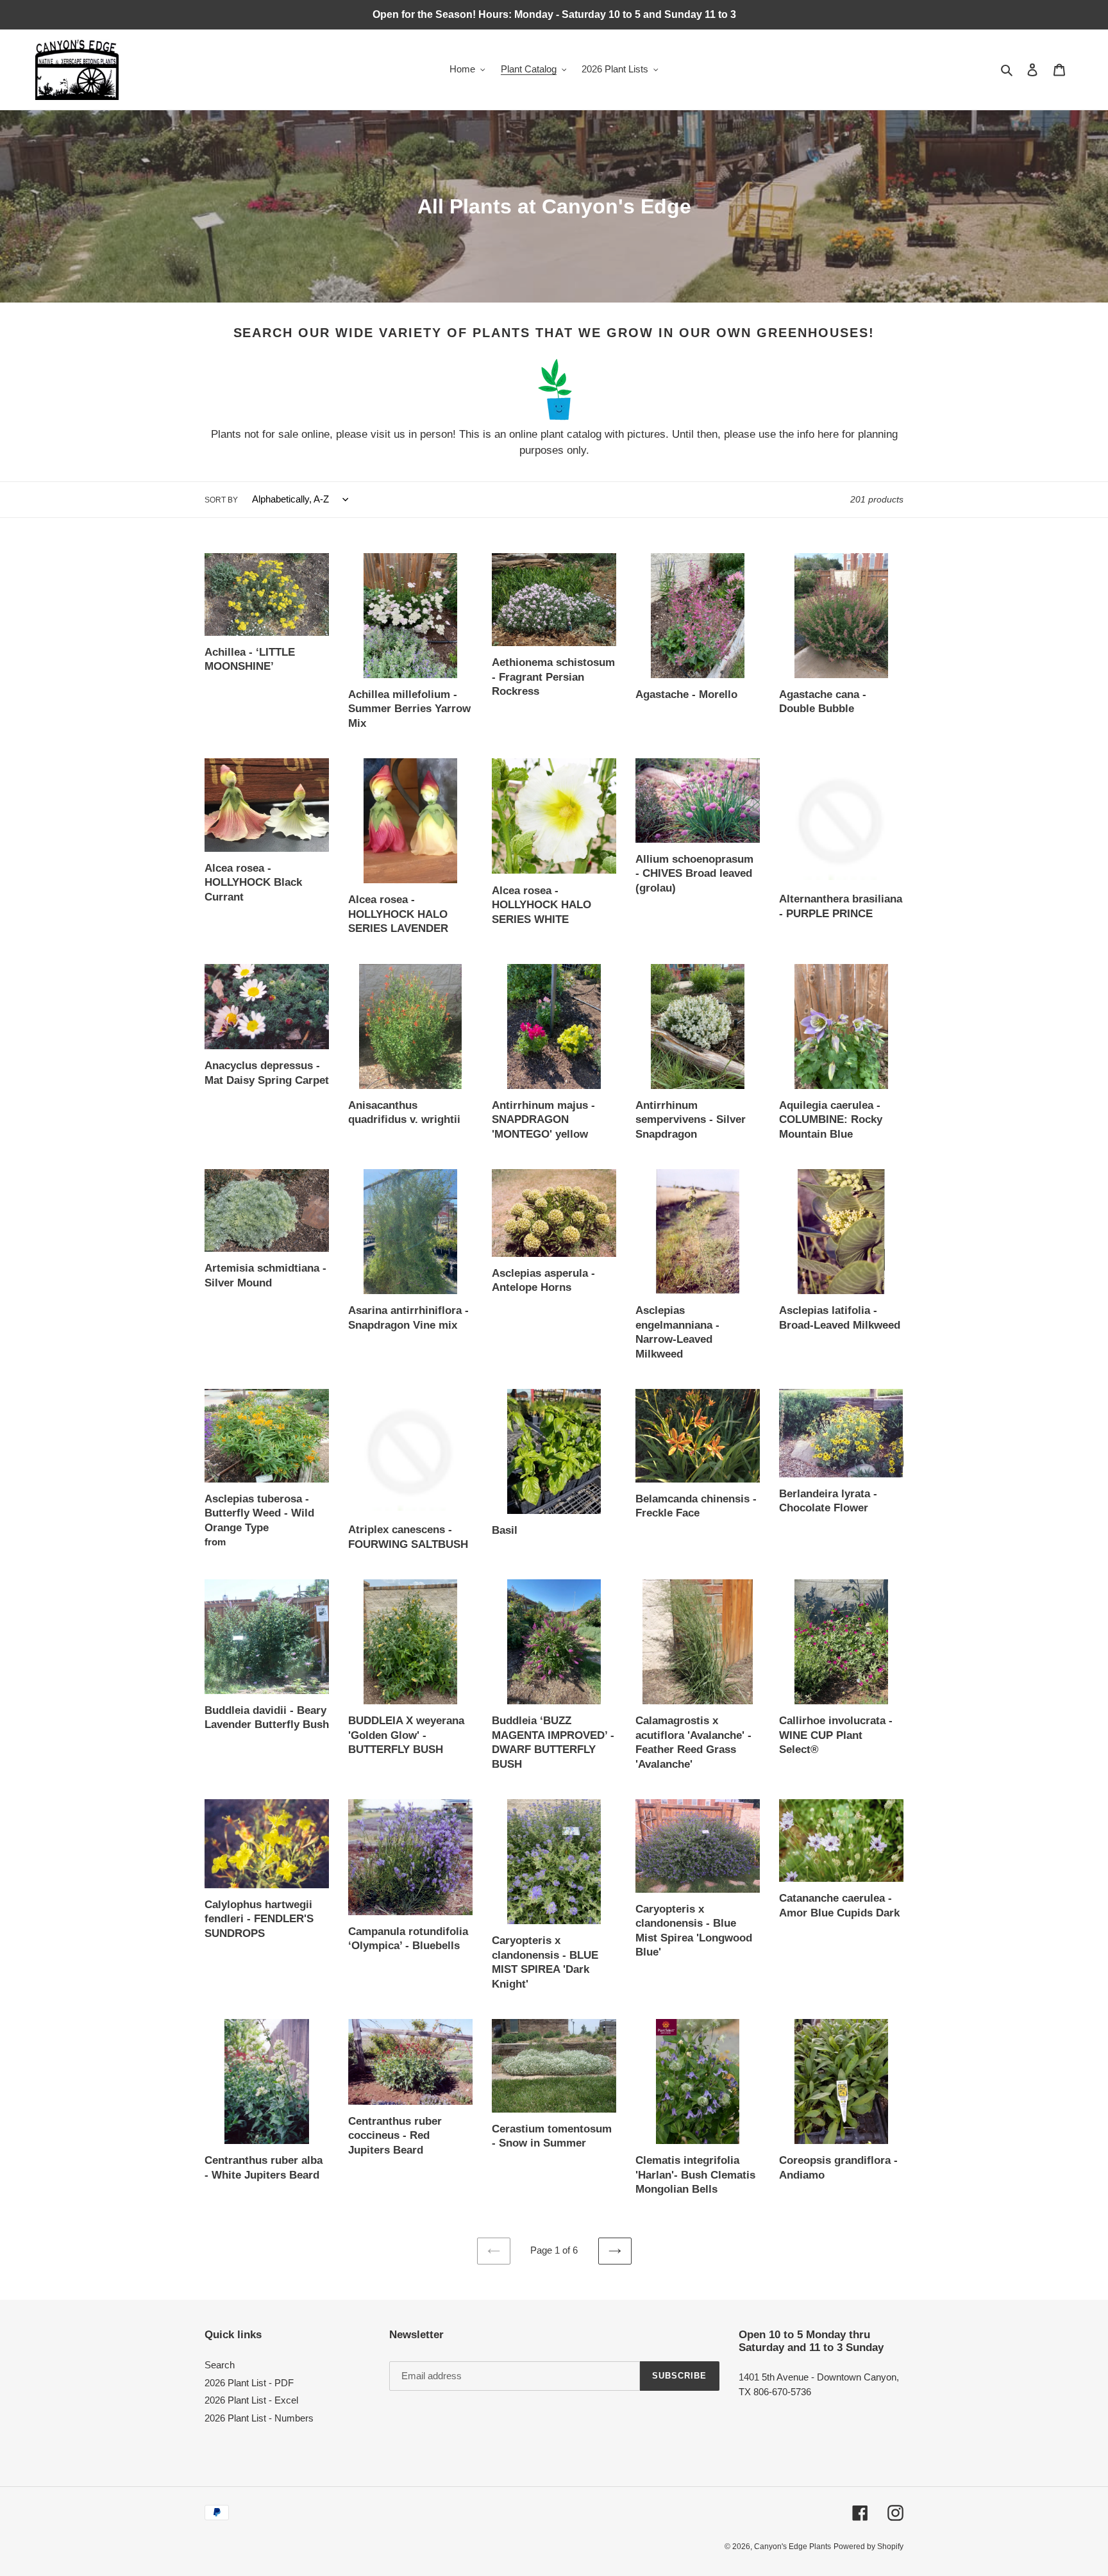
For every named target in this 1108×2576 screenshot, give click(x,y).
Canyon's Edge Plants (793, 2547)
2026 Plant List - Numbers (259, 2418)
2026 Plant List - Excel (251, 2400)
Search (220, 2365)
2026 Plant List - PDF (249, 2383)
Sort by (221, 500)
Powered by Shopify (869, 2547)
